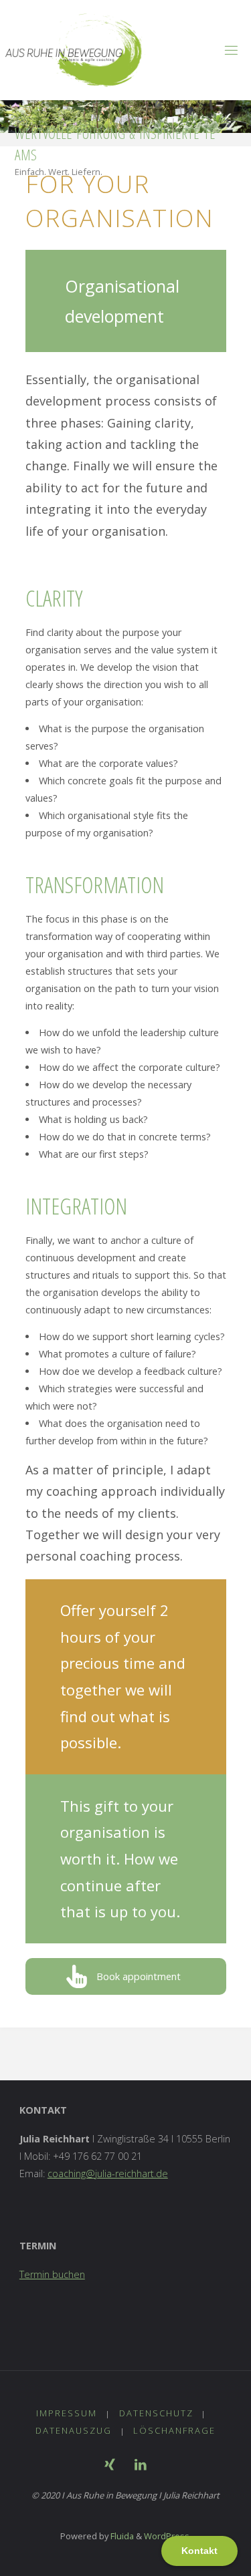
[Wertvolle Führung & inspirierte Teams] (75, 50)
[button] (126, 1976)
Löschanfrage (174, 2430)
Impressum (67, 2413)
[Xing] (110, 2464)
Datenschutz (156, 2413)
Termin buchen (52, 2274)
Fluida (121, 2536)
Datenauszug (74, 2430)
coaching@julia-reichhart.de (108, 2173)
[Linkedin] (141, 2464)
